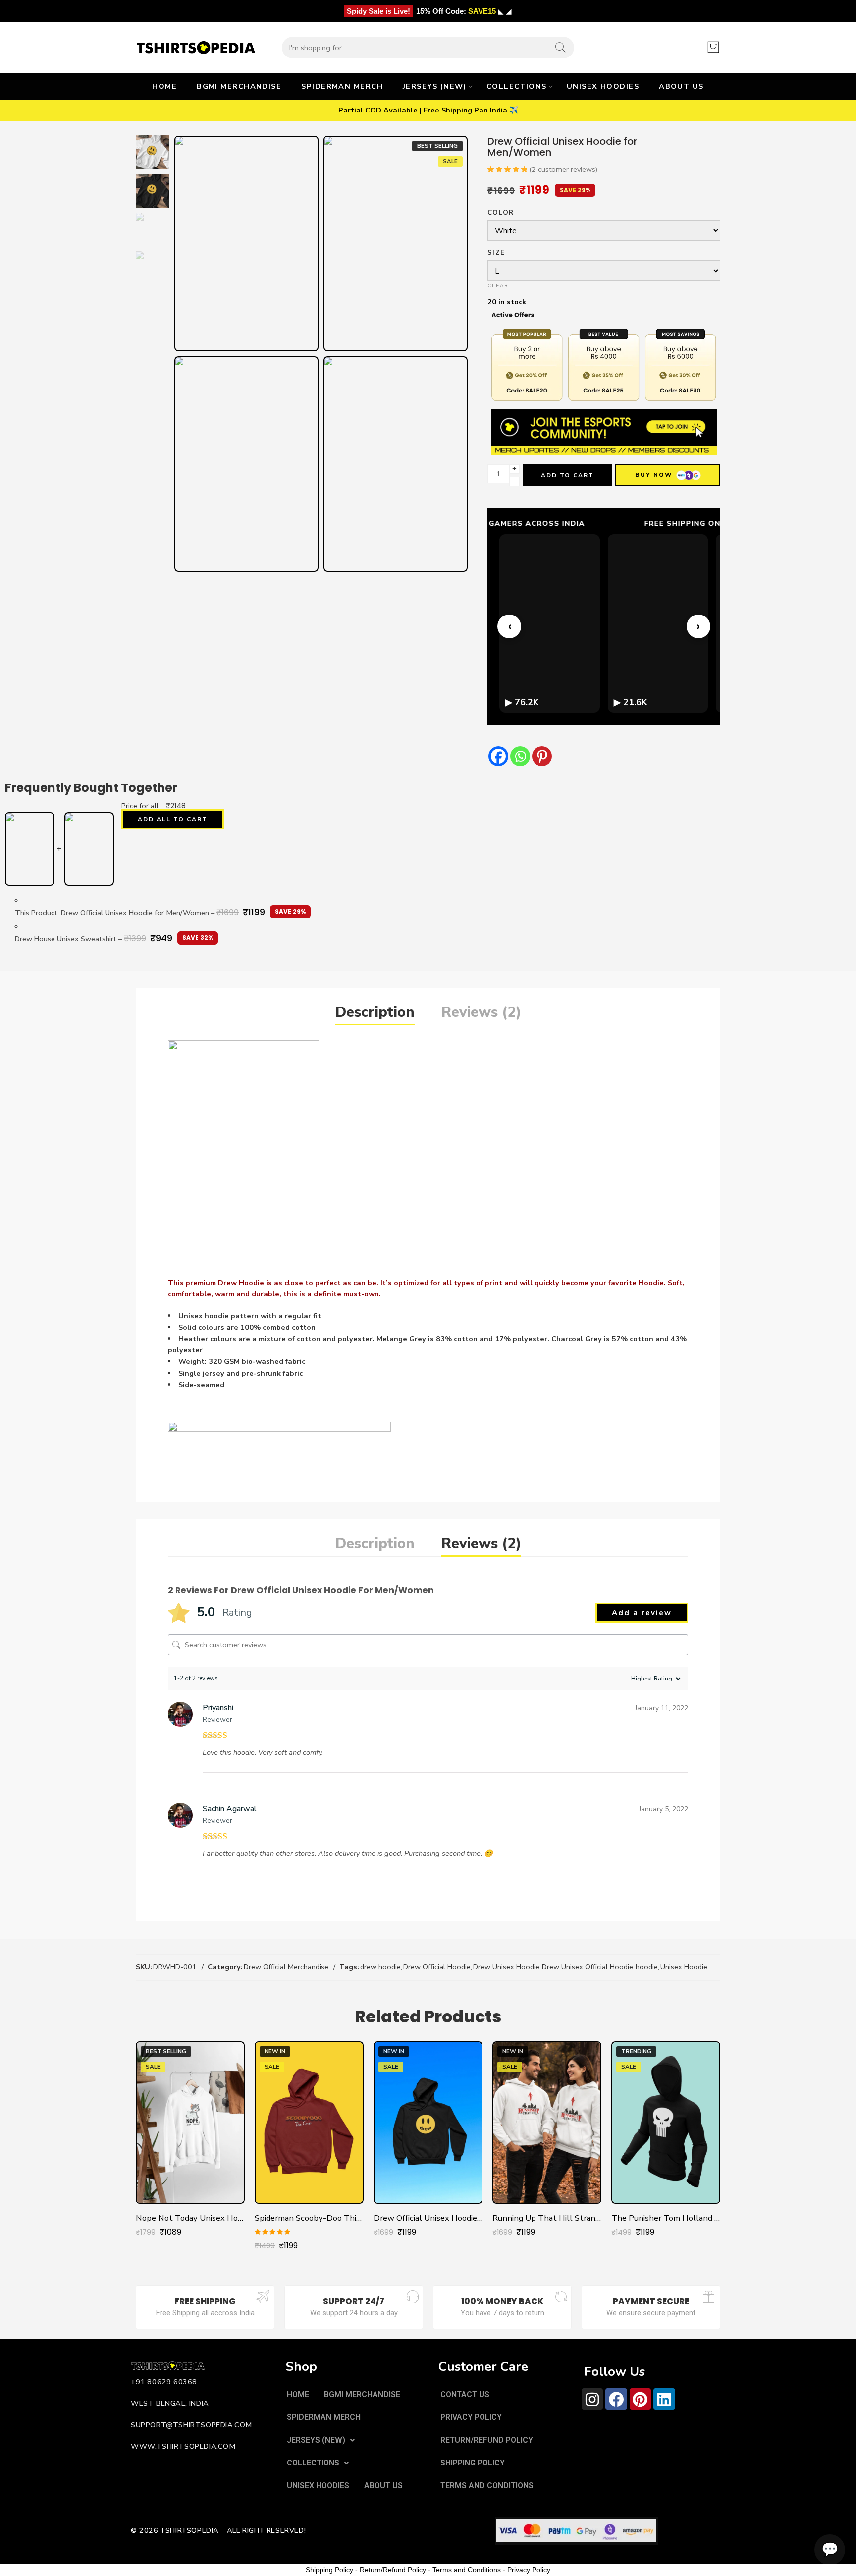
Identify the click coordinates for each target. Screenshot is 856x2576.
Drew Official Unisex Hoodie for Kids (428, 2218)
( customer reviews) (563, 169)
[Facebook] (498, 756)
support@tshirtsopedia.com (191, 2425)
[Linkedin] (664, 2399)
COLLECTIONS (517, 86)
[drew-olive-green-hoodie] (246, 464)
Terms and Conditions (467, 2570)
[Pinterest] (542, 756)
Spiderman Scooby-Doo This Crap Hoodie (309, 2218)
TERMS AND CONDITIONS (487, 2486)
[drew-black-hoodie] (396, 244)
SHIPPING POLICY (473, 2463)
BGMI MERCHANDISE (239, 86)
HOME (164, 86)
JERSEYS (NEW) (435, 86)
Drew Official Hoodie (437, 1967)
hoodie (647, 1967)
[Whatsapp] (520, 756)
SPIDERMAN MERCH (342, 86)
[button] (321, 2440)
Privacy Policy (529, 2570)
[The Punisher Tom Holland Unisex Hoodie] (666, 2123)
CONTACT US (465, 2394)
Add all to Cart (173, 819)
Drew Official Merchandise (286, 1967)
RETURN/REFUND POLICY (487, 2440)
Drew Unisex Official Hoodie (588, 1967)
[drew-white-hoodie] (153, 152)
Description (375, 1012)
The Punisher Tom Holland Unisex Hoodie (666, 2218)
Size (496, 253)
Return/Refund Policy (393, 2570)
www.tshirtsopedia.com (183, 2446)
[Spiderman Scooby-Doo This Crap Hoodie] (309, 2123)
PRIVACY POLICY (471, 2417)
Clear (498, 286)
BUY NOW (654, 475)
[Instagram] (592, 2399)
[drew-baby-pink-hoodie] (396, 464)
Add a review (642, 1613)
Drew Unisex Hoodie (506, 1967)
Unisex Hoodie (684, 1967)
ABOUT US (681, 86)
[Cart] (713, 48)
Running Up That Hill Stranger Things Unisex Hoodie (547, 2218)
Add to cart (567, 475)
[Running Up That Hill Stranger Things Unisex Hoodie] (547, 2123)
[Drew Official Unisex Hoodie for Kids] (428, 2123)
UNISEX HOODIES (603, 86)
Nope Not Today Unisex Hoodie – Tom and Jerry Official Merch (190, 2218)
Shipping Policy (329, 2570)
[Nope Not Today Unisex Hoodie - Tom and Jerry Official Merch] (190, 2123)
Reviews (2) (481, 1012)
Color (501, 213)
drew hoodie (380, 1967)
